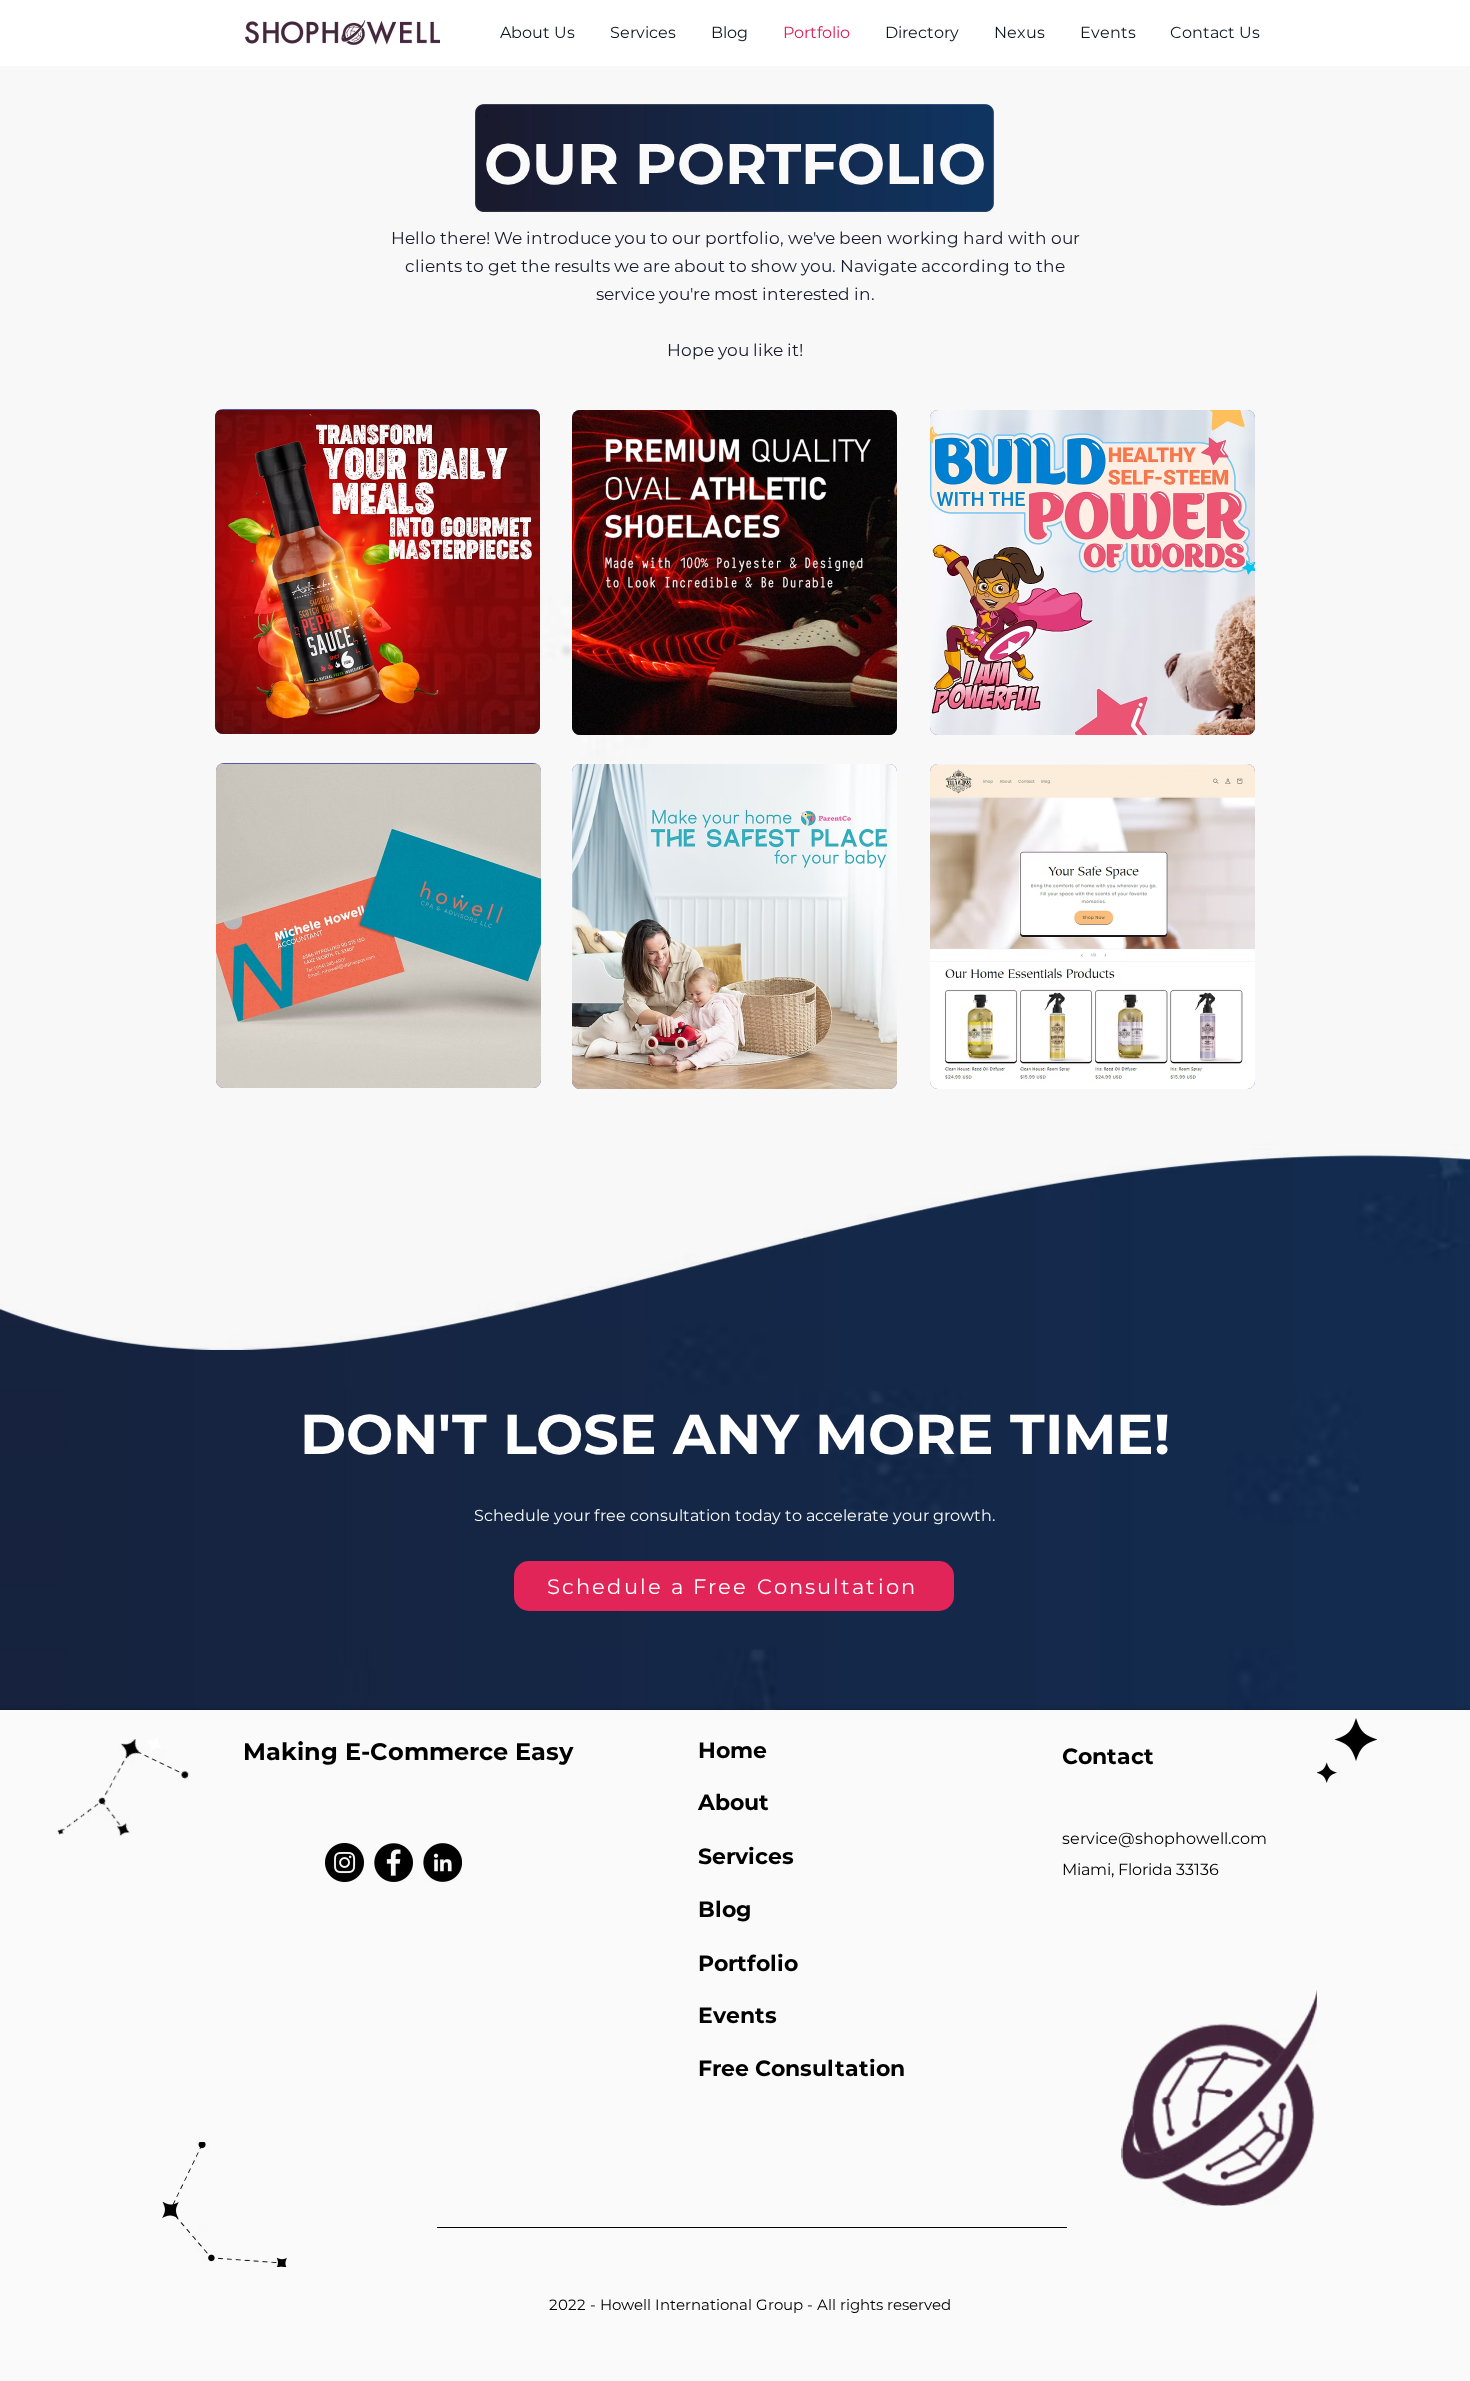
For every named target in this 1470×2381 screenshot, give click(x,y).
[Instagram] (344, 1862)
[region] (377, 571)
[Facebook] (393, 1862)
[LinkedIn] (442, 1862)
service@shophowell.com (1164, 1838)
